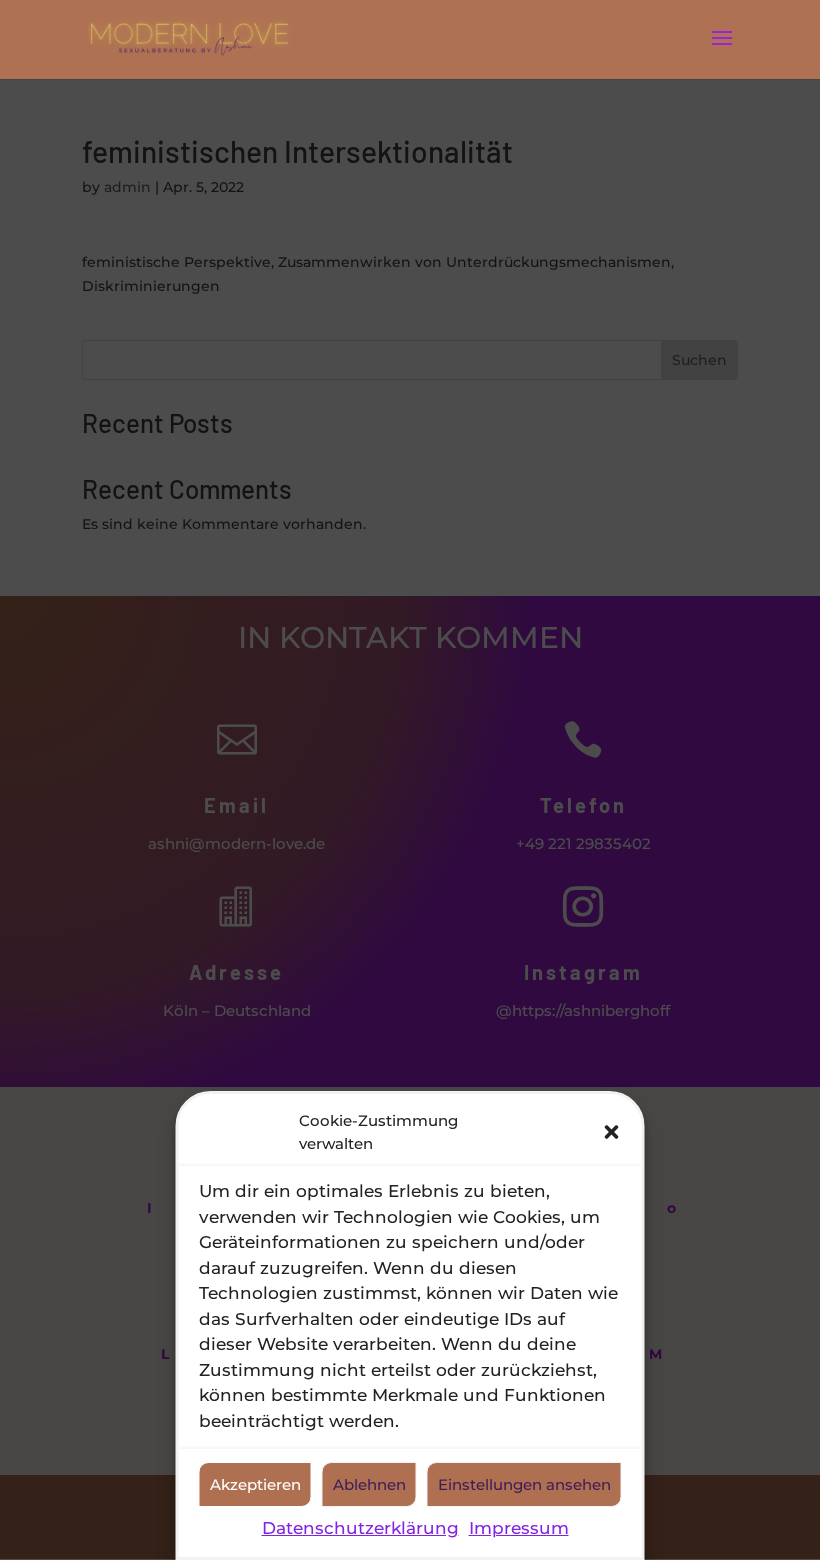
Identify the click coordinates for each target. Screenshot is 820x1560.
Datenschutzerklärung (360, 1528)
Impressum (519, 1528)
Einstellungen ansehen (524, 1484)
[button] (612, 1132)
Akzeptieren (255, 1484)
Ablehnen (369, 1484)
